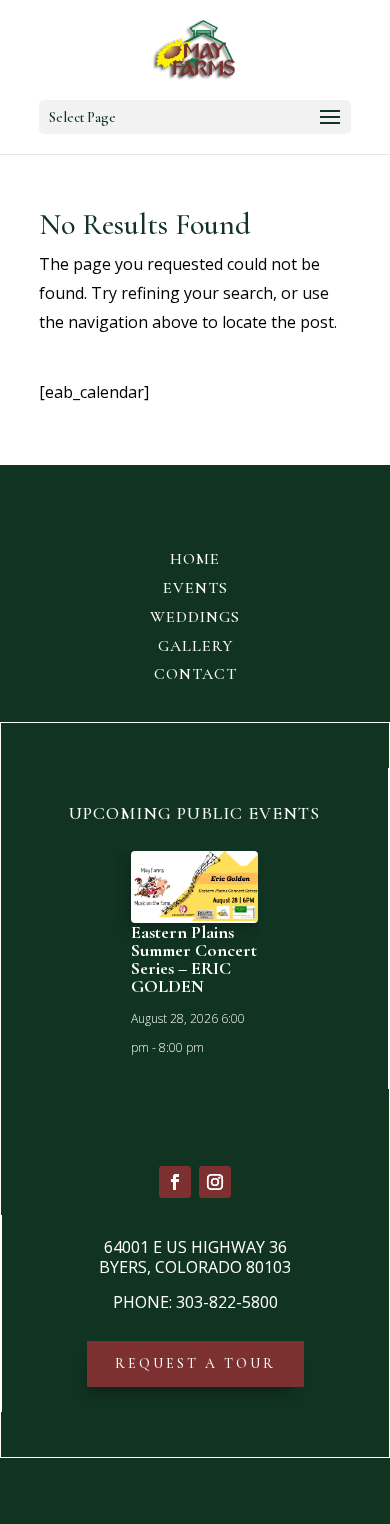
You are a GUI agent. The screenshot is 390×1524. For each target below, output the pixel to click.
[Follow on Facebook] (175, 1182)
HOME (195, 559)
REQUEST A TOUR (195, 1363)
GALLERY (195, 646)
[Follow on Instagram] (215, 1182)
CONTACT (195, 674)
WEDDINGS (195, 617)
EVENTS (195, 588)
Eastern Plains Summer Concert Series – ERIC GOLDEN (194, 959)
